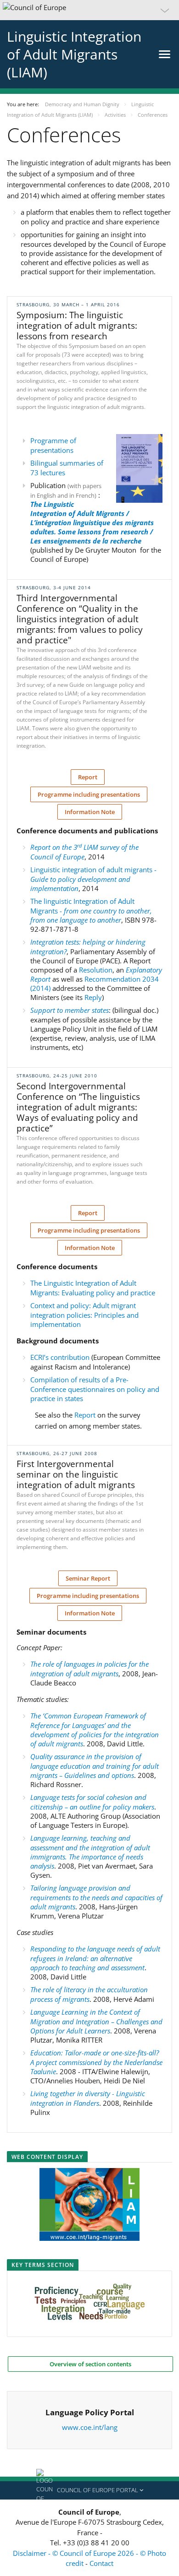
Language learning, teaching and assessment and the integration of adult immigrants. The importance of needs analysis (90, 1852)
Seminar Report (88, 1578)
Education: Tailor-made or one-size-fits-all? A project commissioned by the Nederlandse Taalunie (96, 2062)
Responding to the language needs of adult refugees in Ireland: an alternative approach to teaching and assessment (95, 1958)
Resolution (96, 970)
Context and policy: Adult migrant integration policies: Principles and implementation (84, 1315)
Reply (93, 997)
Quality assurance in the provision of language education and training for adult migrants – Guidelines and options (95, 1766)
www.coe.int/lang (90, 2427)
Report (88, 777)
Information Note (90, 812)
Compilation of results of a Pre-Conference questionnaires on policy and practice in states (95, 1389)
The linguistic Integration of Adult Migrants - (91, 910)
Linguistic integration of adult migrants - (93, 879)
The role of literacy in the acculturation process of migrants (89, 1994)
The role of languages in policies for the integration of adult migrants (89, 1669)
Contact (101, 2563)
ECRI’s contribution (60, 1357)
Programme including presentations (89, 794)
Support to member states (70, 1010)
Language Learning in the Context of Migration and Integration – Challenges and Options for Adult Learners (96, 2021)
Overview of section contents (90, 2364)
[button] (89, 10)
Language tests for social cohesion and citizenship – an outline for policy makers (92, 1802)
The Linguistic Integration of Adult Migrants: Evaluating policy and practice (93, 1288)
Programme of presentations (53, 445)
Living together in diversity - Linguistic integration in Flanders (88, 2098)
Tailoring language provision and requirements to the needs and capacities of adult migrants (96, 1897)
